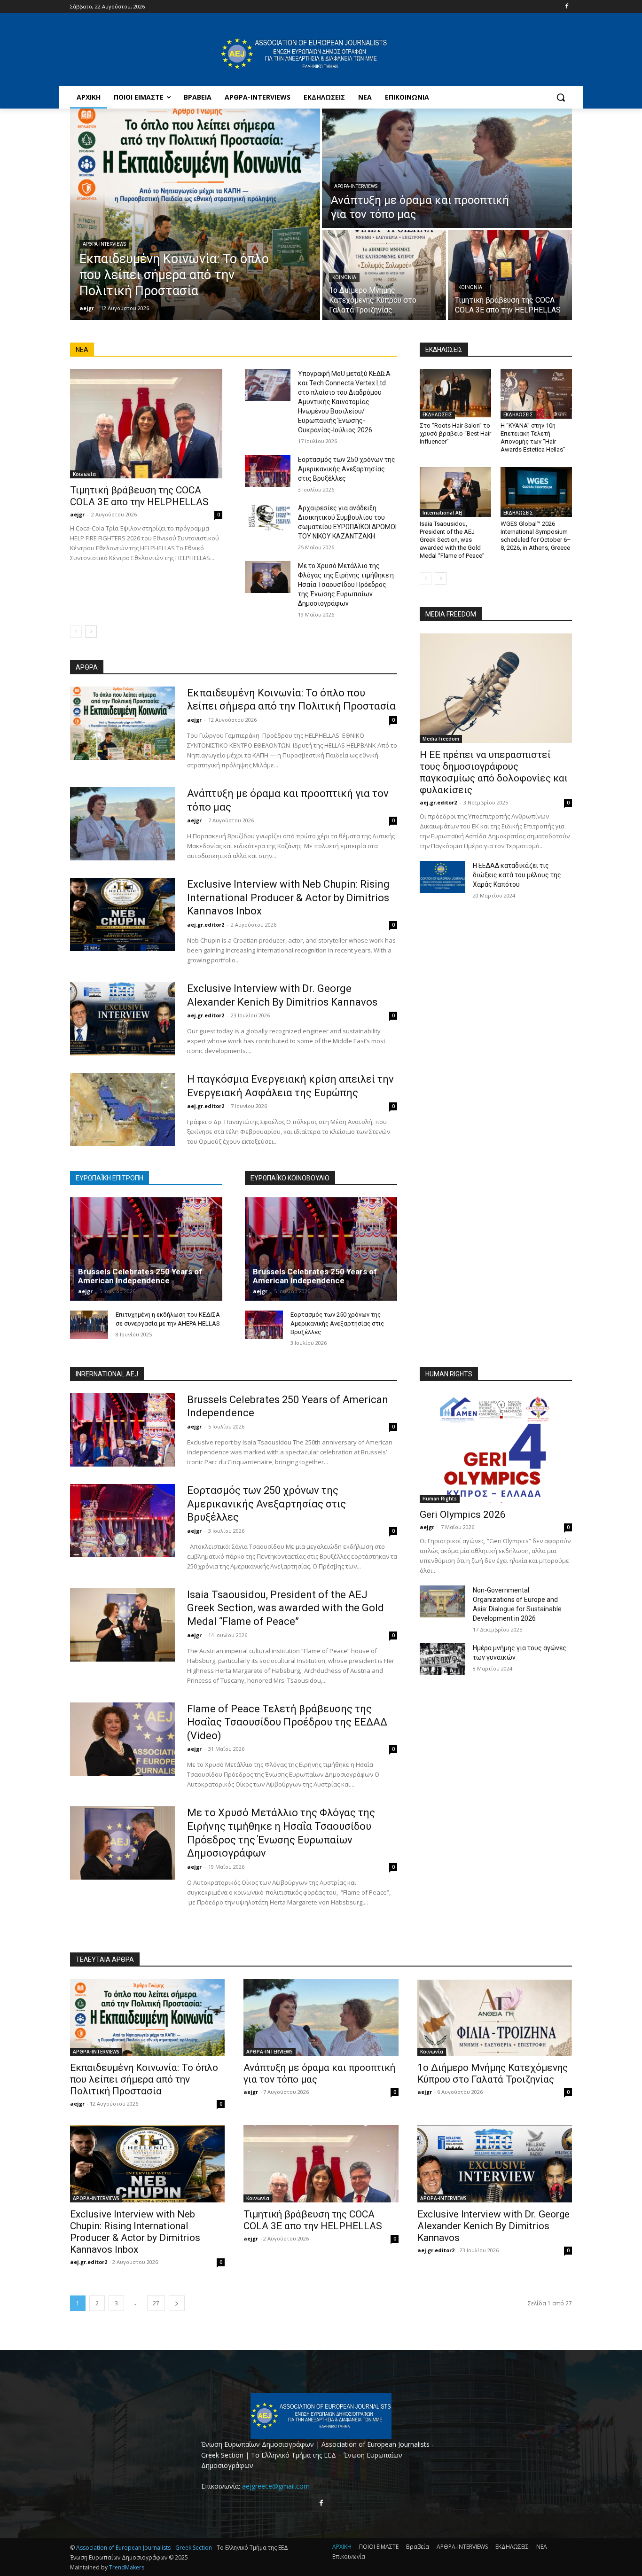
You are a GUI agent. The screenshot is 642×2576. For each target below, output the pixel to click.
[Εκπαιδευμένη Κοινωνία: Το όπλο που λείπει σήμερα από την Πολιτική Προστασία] (195, 214)
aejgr (77, 514)
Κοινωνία (344, 277)
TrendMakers (127, 2567)
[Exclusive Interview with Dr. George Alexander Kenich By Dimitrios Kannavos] (122, 1019)
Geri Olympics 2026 (463, 1514)
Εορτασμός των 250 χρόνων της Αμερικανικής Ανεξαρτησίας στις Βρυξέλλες (347, 469)
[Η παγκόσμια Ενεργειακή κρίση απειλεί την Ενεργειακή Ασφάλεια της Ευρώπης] (122, 1109)
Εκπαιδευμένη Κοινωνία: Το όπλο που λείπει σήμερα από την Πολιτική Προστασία (144, 2079)
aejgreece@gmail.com (276, 2486)
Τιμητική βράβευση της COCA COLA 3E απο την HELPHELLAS (139, 496)
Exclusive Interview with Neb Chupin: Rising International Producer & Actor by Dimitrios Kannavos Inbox (288, 898)
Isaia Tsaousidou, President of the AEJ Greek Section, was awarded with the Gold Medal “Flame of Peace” (452, 540)
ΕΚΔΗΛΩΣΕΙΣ (437, 414)
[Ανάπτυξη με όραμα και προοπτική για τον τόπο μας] (447, 168)
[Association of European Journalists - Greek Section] (304, 54)
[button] (561, 97)
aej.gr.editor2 (206, 925)
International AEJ (442, 513)
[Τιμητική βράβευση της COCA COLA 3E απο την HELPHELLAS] (510, 275)
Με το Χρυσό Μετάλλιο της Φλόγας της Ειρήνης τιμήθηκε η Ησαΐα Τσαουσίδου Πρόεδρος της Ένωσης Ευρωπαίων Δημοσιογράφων (346, 585)
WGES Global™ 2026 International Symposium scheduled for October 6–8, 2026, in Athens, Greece (536, 536)
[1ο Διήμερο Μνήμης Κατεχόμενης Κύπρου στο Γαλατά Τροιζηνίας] (384, 275)
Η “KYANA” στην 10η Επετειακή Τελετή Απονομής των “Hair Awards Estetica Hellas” (533, 437)
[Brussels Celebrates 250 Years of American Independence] (146, 1249)
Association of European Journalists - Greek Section (145, 2548)
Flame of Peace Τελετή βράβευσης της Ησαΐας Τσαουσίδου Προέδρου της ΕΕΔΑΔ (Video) (287, 1722)
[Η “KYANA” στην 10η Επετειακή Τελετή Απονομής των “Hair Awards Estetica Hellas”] (536, 394)
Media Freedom (441, 739)
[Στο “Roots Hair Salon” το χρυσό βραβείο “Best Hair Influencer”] (455, 394)
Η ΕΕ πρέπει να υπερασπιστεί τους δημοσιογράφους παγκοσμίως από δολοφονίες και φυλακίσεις (494, 772)
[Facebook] (567, 7)
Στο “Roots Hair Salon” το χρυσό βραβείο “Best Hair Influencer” (455, 433)
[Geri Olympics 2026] (496, 1448)
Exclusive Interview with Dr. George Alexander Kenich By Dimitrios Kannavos (493, 2226)
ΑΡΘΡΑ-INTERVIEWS (104, 244)
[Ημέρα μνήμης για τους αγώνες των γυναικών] (442, 1659)
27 (156, 2303)
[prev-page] (76, 632)
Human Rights (440, 1499)
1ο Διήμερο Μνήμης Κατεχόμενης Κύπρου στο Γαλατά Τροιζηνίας (493, 2073)
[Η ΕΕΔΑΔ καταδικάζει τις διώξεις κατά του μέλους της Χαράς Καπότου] (442, 877)
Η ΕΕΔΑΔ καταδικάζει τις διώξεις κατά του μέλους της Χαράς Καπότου (517, 875)
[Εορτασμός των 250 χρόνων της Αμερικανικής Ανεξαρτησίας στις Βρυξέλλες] (268, 471)
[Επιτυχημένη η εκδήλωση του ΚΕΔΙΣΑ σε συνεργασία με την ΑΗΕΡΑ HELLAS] (89, 1325)
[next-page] (91, 632)
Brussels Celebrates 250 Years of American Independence (140, 1276)
